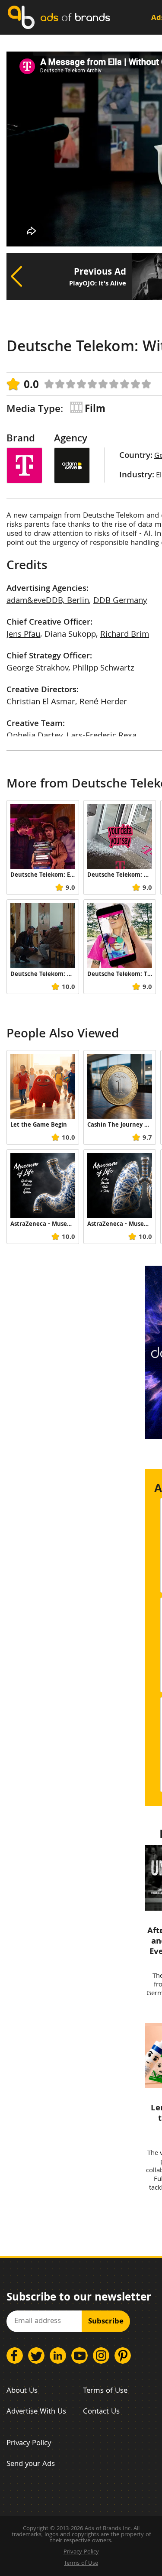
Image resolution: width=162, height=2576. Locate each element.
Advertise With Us (36, 2412)
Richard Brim (125, 635)
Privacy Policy (29, 2444)
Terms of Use (105, 2391)
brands (75, 17)
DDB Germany (120, 601)
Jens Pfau (23, 635)
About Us (22, 2391)
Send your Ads (31, 2464)
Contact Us (101, 2412)
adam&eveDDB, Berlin (48, 601)
